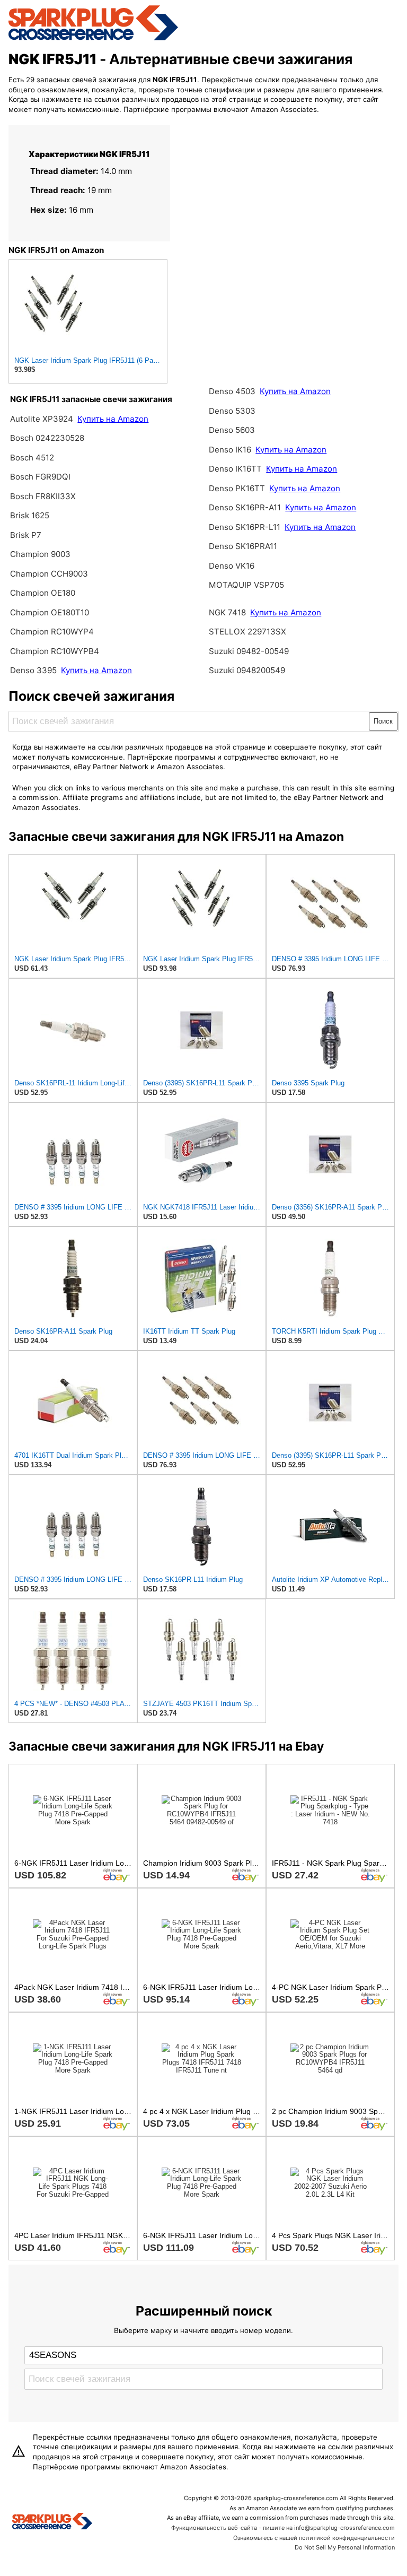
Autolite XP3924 (42, 419)
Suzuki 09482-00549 (249, 651)
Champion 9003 (40, 554)
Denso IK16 (230, 450)
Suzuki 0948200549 (247, 670)
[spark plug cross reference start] (93, 39)
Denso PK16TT (237, 488)
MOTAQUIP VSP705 (246, 585)
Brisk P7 (26, 535)
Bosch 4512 (32, 458)
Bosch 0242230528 (47, 438)
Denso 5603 (232, 430)
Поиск (383, 721)
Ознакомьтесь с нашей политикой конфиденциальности (314, 2538)
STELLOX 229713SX (247, 632)
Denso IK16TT (235, 469)
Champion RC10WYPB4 (55, 651)
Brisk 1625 (30, 515)
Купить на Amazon (113, 419)
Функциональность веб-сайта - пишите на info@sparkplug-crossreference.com (283, 2528)
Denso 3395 (34, 670)
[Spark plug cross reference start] (52, 2522)
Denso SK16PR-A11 (245, 507)
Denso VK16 (232, 566)
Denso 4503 (232, 391)
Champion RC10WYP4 (52, 632)
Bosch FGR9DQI (40, 477)
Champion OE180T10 (50, 612)
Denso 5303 (232, 411)
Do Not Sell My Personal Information (345, 2547)
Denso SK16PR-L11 (246, 527)
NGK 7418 (228, 612)
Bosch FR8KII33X (43, 496)
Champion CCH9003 (49, 574)
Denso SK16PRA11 (243, 546)
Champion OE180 (43, 593)
